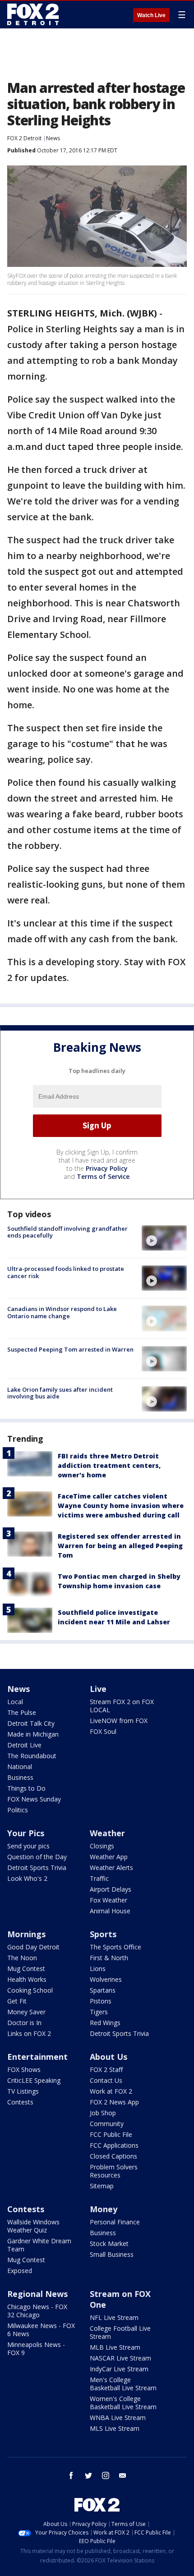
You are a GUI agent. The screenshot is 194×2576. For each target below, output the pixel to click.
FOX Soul (103, 1731)
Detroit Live (24, 1745)
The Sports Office (115, 1947)
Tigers (99, 2012)
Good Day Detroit (33, 1947)
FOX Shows (24, 2070)
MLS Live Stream (115, 2428)
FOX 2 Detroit (24, 138)
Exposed (20, 2271)
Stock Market (109, 2244)
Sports (103, 1934)
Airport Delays (111, 1889)
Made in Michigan (33, 1734)
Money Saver (26, 2012)
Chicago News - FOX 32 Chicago (37, 2311)
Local (15, 1702)
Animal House (110, 1911)
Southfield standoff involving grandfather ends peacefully (67, 1232)
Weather (107, 1833)
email (123, 2475)
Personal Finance (115, 2222)
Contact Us (106, 2080)
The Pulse (22, 1712)
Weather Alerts (111, 1868)
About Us (109, 2057)
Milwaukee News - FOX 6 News (41, 2330)
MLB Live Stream (115, 2347)
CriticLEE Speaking (34, 2080)
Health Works (27, 1979)
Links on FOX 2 (29, 2033)
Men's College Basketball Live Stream (123, 2384)
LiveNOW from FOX (119, 1721)
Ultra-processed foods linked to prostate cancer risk (66, 1272)
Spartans (103, 1990)
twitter (88, 2475)
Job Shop (103, 2113)
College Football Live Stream (120, 2332)
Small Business (112, 2254)
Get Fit (17, 2001)
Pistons (101, 2001)
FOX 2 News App (114, 2102)
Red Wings (105, 2023)
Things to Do (26, 1788)
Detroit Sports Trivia (37, 1868)
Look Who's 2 (27, 1878)
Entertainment (37, 2057)
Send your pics (28, 1846)
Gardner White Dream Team (39, 2245)
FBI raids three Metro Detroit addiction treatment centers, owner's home (109, 1465)
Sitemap (102, 2186)
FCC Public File (111, 2134)
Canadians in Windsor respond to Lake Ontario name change (62, 1312)
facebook (71, 2475)
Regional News (37, 2294)
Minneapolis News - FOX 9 (36, 2349)
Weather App (109, 1857)
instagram (106, 2475)
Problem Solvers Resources (114, 2171)
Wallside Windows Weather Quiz (33, 2226)
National (20, 1767)
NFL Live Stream (114, 2317)
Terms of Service (103, 1176)
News (53, 138)
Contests (20, 2102)
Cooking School (30, 1990)
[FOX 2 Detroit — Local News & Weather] (33, 14)
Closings (102, 1846)
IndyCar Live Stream (119, 2369)
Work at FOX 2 (111, 2091)
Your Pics (26, 1833)
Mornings (26, 1934)
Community (107, 2124)
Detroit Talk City (31, 1723)
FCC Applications (114, 2145)
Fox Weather (109, 1900)
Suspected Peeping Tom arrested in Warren (70, 1349)
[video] (164, 1238)
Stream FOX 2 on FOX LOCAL (122, 1706)
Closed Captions (113, 2156)
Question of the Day (37, 1857)
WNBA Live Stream (118, 2418)
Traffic (99, 1878)
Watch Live (151, 15)
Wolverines (106, 1979)
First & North (109, 1958)
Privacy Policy (107, 1168)
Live (98, 1689)
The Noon (22, 1958)
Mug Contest (26, 1969)
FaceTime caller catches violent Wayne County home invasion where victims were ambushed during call (121, 1506)
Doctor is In (24, 2023)
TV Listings (23, 2091)
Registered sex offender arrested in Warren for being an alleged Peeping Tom (120, 1546)
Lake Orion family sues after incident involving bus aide (60, 1393)
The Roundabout (32, 1756)
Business (20, 1777)
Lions (98, 1969)
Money (104, 2209)
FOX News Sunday (34, 1799)
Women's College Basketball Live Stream (123, 2403)
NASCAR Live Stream (120, 2358)
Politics (18, 1810)
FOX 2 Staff (106, 2070)
